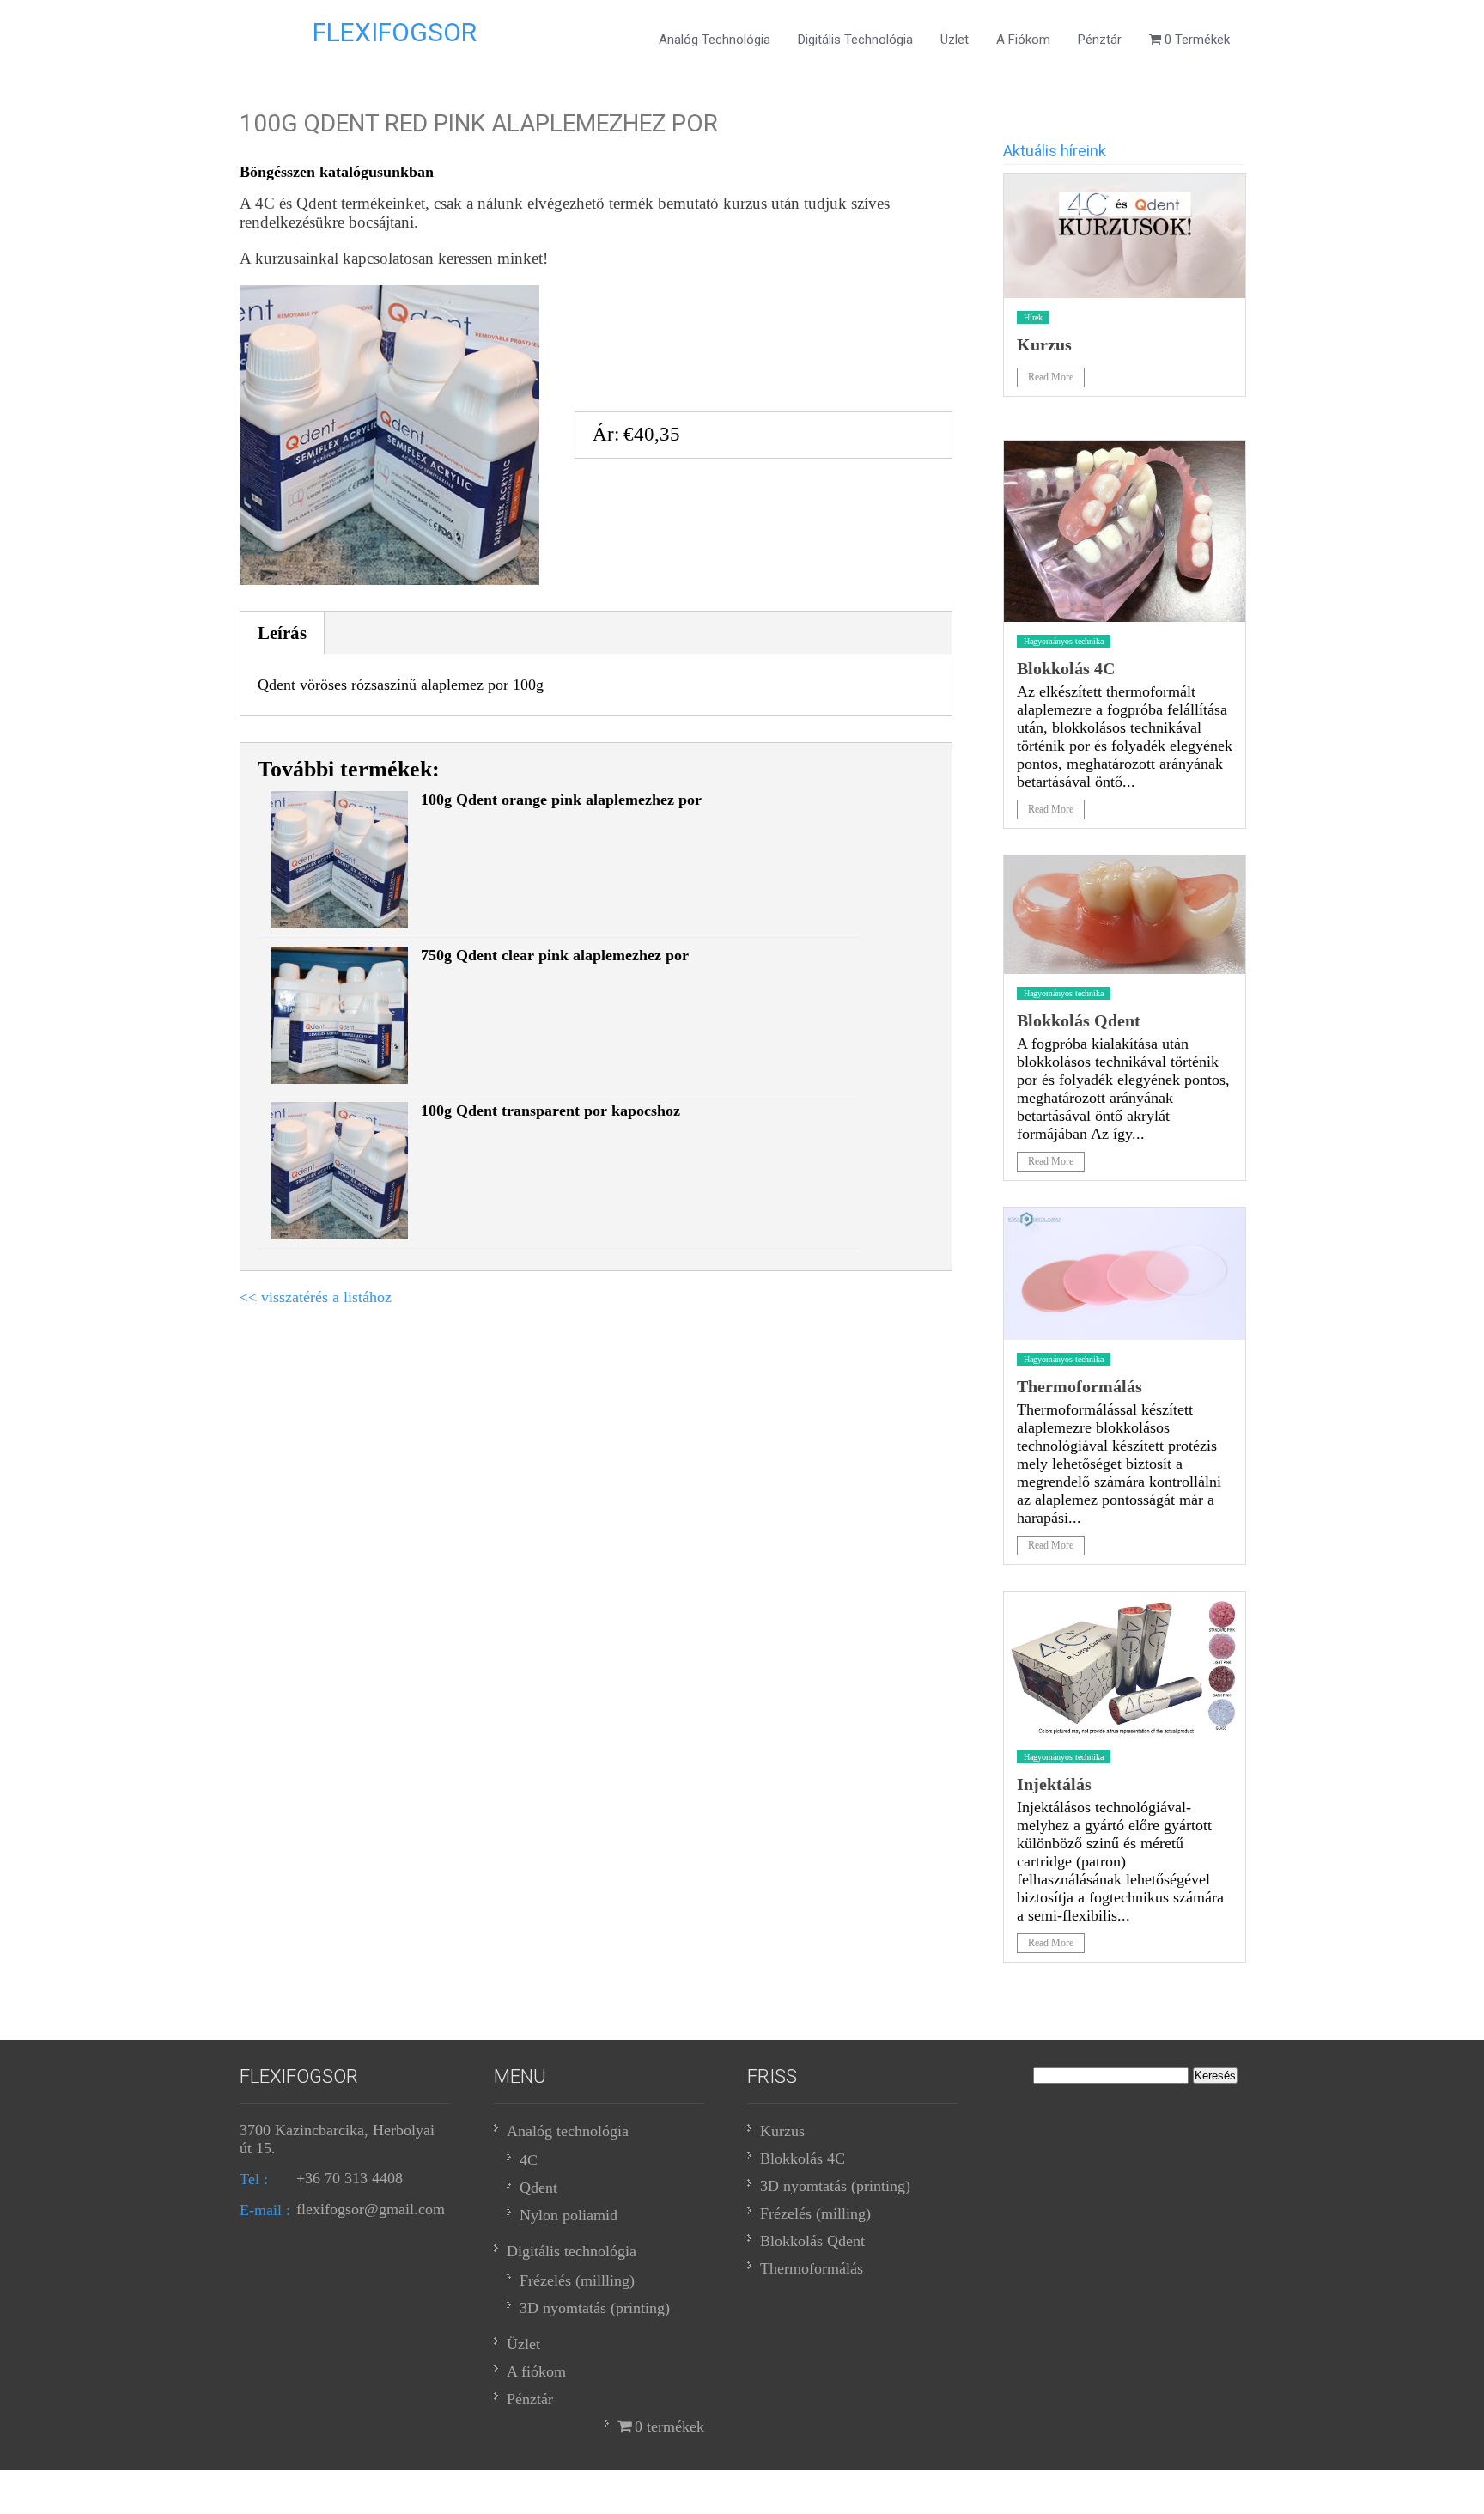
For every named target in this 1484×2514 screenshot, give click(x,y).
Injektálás (1054, 1784)
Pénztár (1100, 40)
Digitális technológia (855, 40)
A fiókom (1023, 40)
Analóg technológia (715, 40)
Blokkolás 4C (1066, 668)
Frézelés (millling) (577, 2280)
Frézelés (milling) (815, 2213)
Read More (1051, 377)
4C (529, 2160)
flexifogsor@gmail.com (371, 2209)
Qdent (538, 2188)
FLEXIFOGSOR (395, 32)
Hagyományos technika (1064, 641)
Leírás (282, 633)
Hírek (1033, 317)
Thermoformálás (1080, 1386)
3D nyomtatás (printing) (595, 2308)
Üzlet (955, 40)
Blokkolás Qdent (1079, 1020)
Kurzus (1044, 344)
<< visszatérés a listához (316, 1297)
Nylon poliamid (569, 2215)
